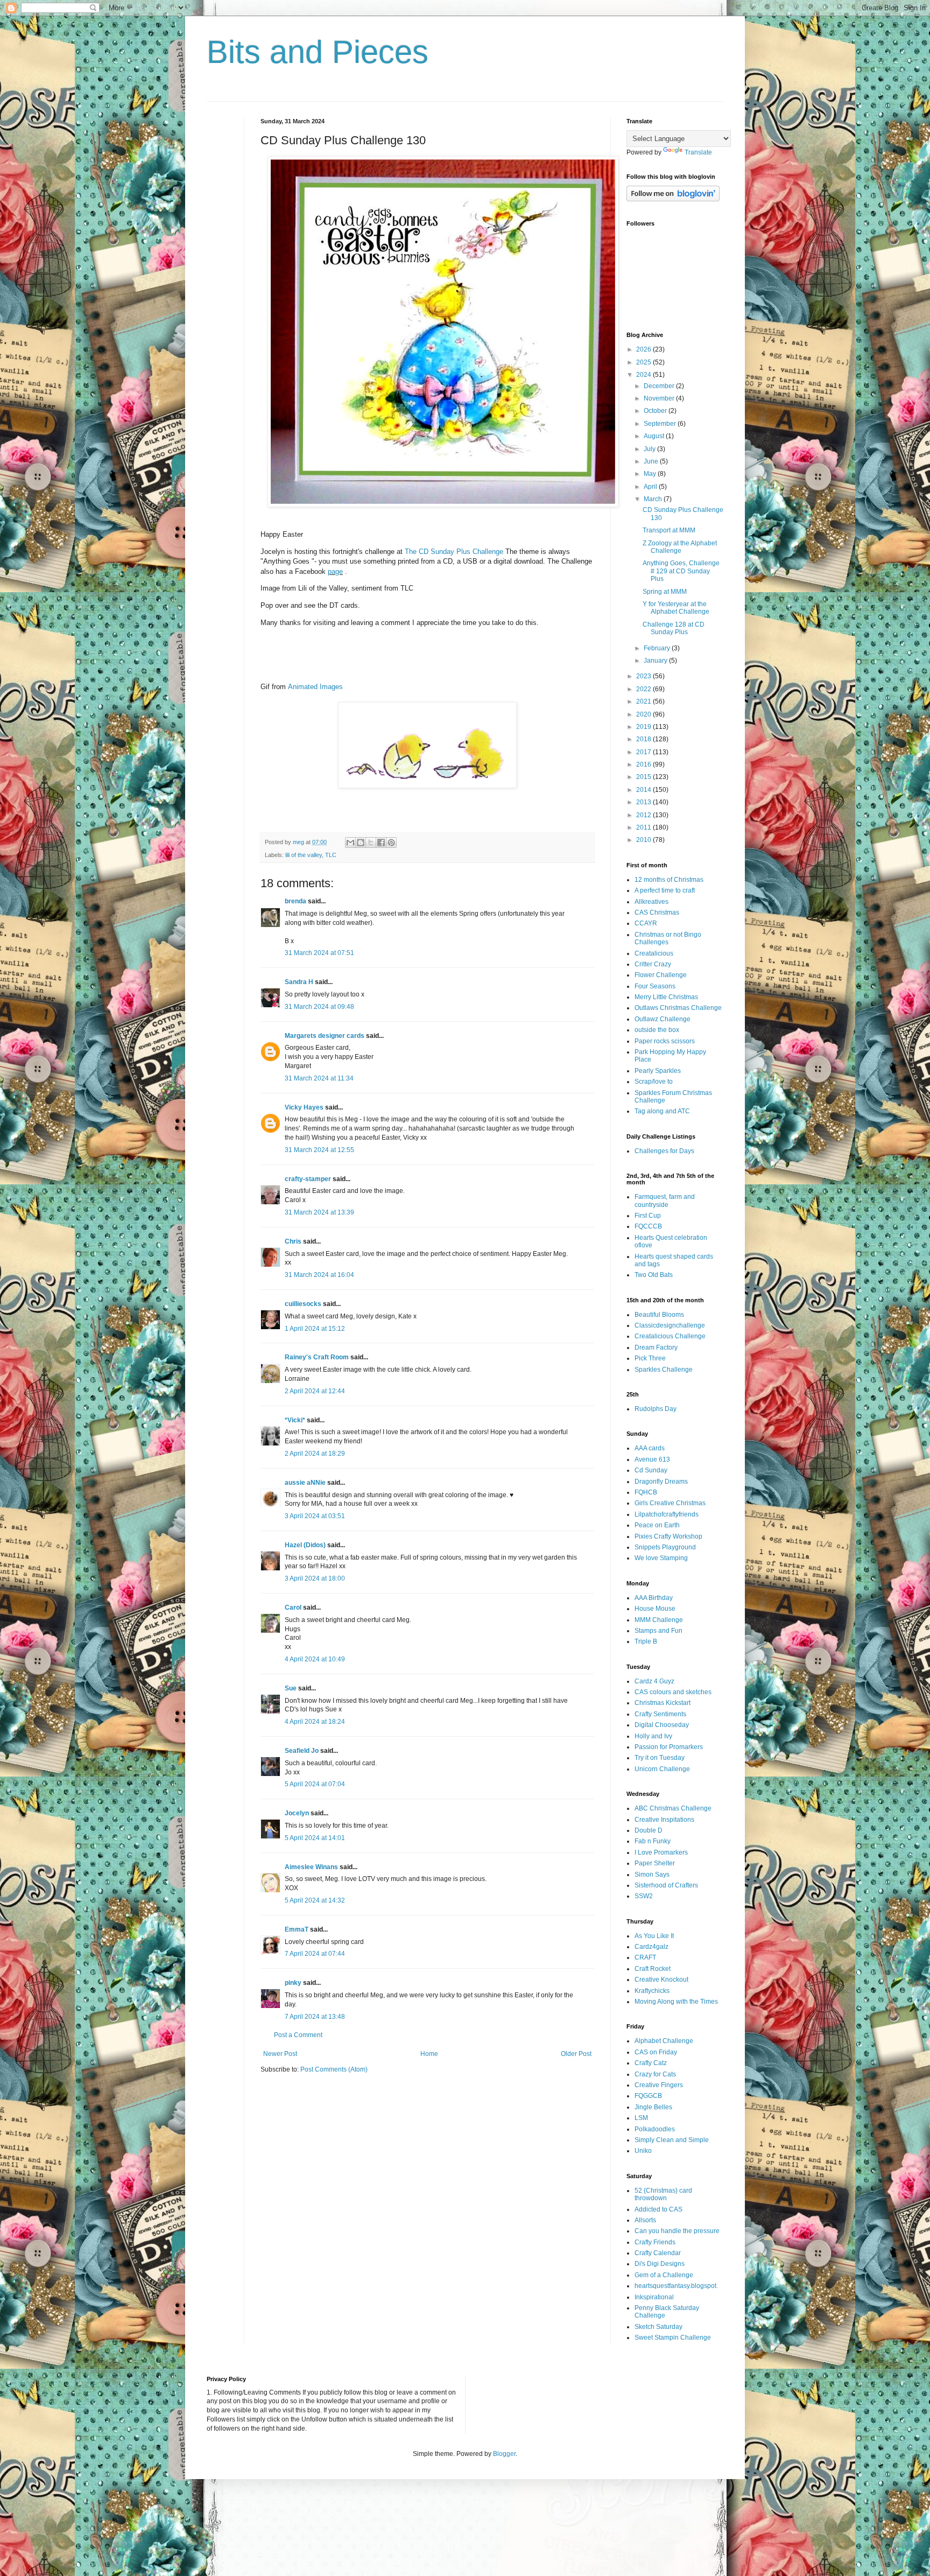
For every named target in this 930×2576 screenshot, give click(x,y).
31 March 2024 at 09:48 (319, 1007)
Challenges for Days (664, 1151)
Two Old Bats (654, 1275)
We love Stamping (661, 1558)
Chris (293, 1241)
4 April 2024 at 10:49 (315, 1659)
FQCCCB (648, 1226)
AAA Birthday (654, 1598)
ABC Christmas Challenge (673, 1808)
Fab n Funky (653, 1841)
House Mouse (655, 1609)
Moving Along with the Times (676, 2002)
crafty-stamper (308, 1179)
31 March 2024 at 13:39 (319, 1212)
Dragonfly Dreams (661, 1482)
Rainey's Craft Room (317, 1357)
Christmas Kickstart (663, 1703)
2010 (644, 840)
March (654, 499)
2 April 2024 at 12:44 (315, 1391)
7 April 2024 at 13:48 (315, 2017)
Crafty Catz (651, 2063)
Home (429, 2054)
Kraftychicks (652, 1991)
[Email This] (350, 843)
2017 (644, 752)
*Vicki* (295, 1420)
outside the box (657, 1030)
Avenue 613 (652, 1459)
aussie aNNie (305, 1483)
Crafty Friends (655, 2242)
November (660, 398)
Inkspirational (654, 2297)
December (660, 386)
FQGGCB (648, 2096)
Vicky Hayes (304, 1107)
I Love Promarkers (661, 1852)
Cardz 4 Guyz (654, 1681)
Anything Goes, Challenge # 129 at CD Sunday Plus (681, 571)
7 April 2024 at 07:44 (315, 1954)
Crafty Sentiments (660, 1714)
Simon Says (652, 1875)
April (651, 487)
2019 (644, 727)
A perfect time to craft (665, 890)
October (656, 411)
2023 (644, 676)
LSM (641, 2118)
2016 (644, 764)
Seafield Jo (302, 1751)
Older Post (576, 2054)
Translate (698, 152)
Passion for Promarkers (669, 1747)
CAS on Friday (656, 2052)
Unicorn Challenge (662, 1769)
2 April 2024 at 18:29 (315, 1454)
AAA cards (650, 1448)
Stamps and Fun (658, 1631)
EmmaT (297, 1929)
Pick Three (650, 1358)
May (651, 474)
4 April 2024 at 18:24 (315, 1722)
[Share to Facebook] (381, 843)
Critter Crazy (653, 964)
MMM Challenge (659, 1620)
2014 (644, 790)
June (652, 461)
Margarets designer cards (325, 1036)
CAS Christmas (657, 913)
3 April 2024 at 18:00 (315, 1578)
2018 (644, 739)
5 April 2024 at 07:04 (315, 1784)
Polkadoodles (655, 2129)
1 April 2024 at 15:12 (315, 1329)
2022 (644, 689)
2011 (644, 827)
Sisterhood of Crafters (666, 1885)
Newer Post (280, 2054)
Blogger (504, 2454)
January (656, 661)
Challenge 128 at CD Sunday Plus (674, 628)
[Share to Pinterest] (391, 843)
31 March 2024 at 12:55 (319, 1150)
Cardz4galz (651, 1947)
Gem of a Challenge (664, 2275)
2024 (644, 375)
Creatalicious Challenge (670, 1336)
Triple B (646, 1641)
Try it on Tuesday (660, 1758)
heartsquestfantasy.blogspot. (676, 2286)
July (650, 449)
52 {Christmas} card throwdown (663, 2194)
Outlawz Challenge (663, 1019)
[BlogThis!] (361, 843)
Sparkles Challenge (664, 1370)
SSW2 (644, 1896)
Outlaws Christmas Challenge (678, 1008)
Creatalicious (654, 953)
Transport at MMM (669, 530)
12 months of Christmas (669, 880)
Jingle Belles (653, 2107)
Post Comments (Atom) (334, 2069)
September (661, 424)
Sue (291, 1688)
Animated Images (315, 687)
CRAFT (645, 1957)
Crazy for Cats (655, 2074)
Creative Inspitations (664, 1820)
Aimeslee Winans (311, 1867)
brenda (295, 901)
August (655, 436)
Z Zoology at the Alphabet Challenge (680, 547)
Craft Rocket (653, 1969)
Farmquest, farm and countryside (665, 1201)
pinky (293, 1983)
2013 (644, 802)
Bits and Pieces (318, 52)
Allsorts (645, 2220)
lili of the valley (304, 855)
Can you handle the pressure (677, 2231)
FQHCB (646, 1492)
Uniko (643, 2151)
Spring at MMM (665, 592)
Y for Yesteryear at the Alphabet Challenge (676, 608)
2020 (644, 714)
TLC (331, 855)
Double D (649, 1830)
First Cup (648, 1216)
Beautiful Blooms (659, 1315)
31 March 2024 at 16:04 (319, 1275)
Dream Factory (656, 1347)
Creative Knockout (661, 1980)
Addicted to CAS (658, 2209)
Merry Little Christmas (666, 997)
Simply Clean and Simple (672, 2140)
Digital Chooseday (662, 1725)
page (335, 571)
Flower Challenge (661, 975)
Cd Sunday (651, 1470)
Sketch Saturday (658, 2327)
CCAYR (646, 923)
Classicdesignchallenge (670, 1325)
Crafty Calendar (658, 2253)
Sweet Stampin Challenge (673, 2338)
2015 (644, 777)
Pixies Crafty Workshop (668, 1536)
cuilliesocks (303, 1304)
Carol (293, 1608)
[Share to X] (371, 843)
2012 (644, 815)
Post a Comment (298, 2035)
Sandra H (299, 982)
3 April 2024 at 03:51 (315, 1516)
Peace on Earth (657, 1525)
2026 (644, 349)
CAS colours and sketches (673, 1692)
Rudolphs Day (656, 1409)
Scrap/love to (654, 1082)
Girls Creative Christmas (670, 1503)
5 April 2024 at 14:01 (315, 1838)
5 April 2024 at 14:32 (315, 1900)
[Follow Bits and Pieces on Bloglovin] (673, 199)
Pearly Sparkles (658, 1071)
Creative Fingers (659, 2085)
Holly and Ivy (653, 1736)
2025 (644, 362)
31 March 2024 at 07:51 (319, 953)
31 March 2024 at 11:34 (319, 1078)
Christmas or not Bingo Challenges (668, 938)
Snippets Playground (665, 1547)
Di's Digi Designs (660, 2264)
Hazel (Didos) (305, 1545)
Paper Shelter (655, 1863)
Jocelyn (297, 1813)
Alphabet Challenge (664, 2041)
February (658, 648)
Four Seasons (655, 986)
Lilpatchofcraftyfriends (667, 1514)
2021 (644, 701)
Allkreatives (651, 902)
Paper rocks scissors (665, 1041)
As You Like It (654, 1936)
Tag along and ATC (662, 1111)
